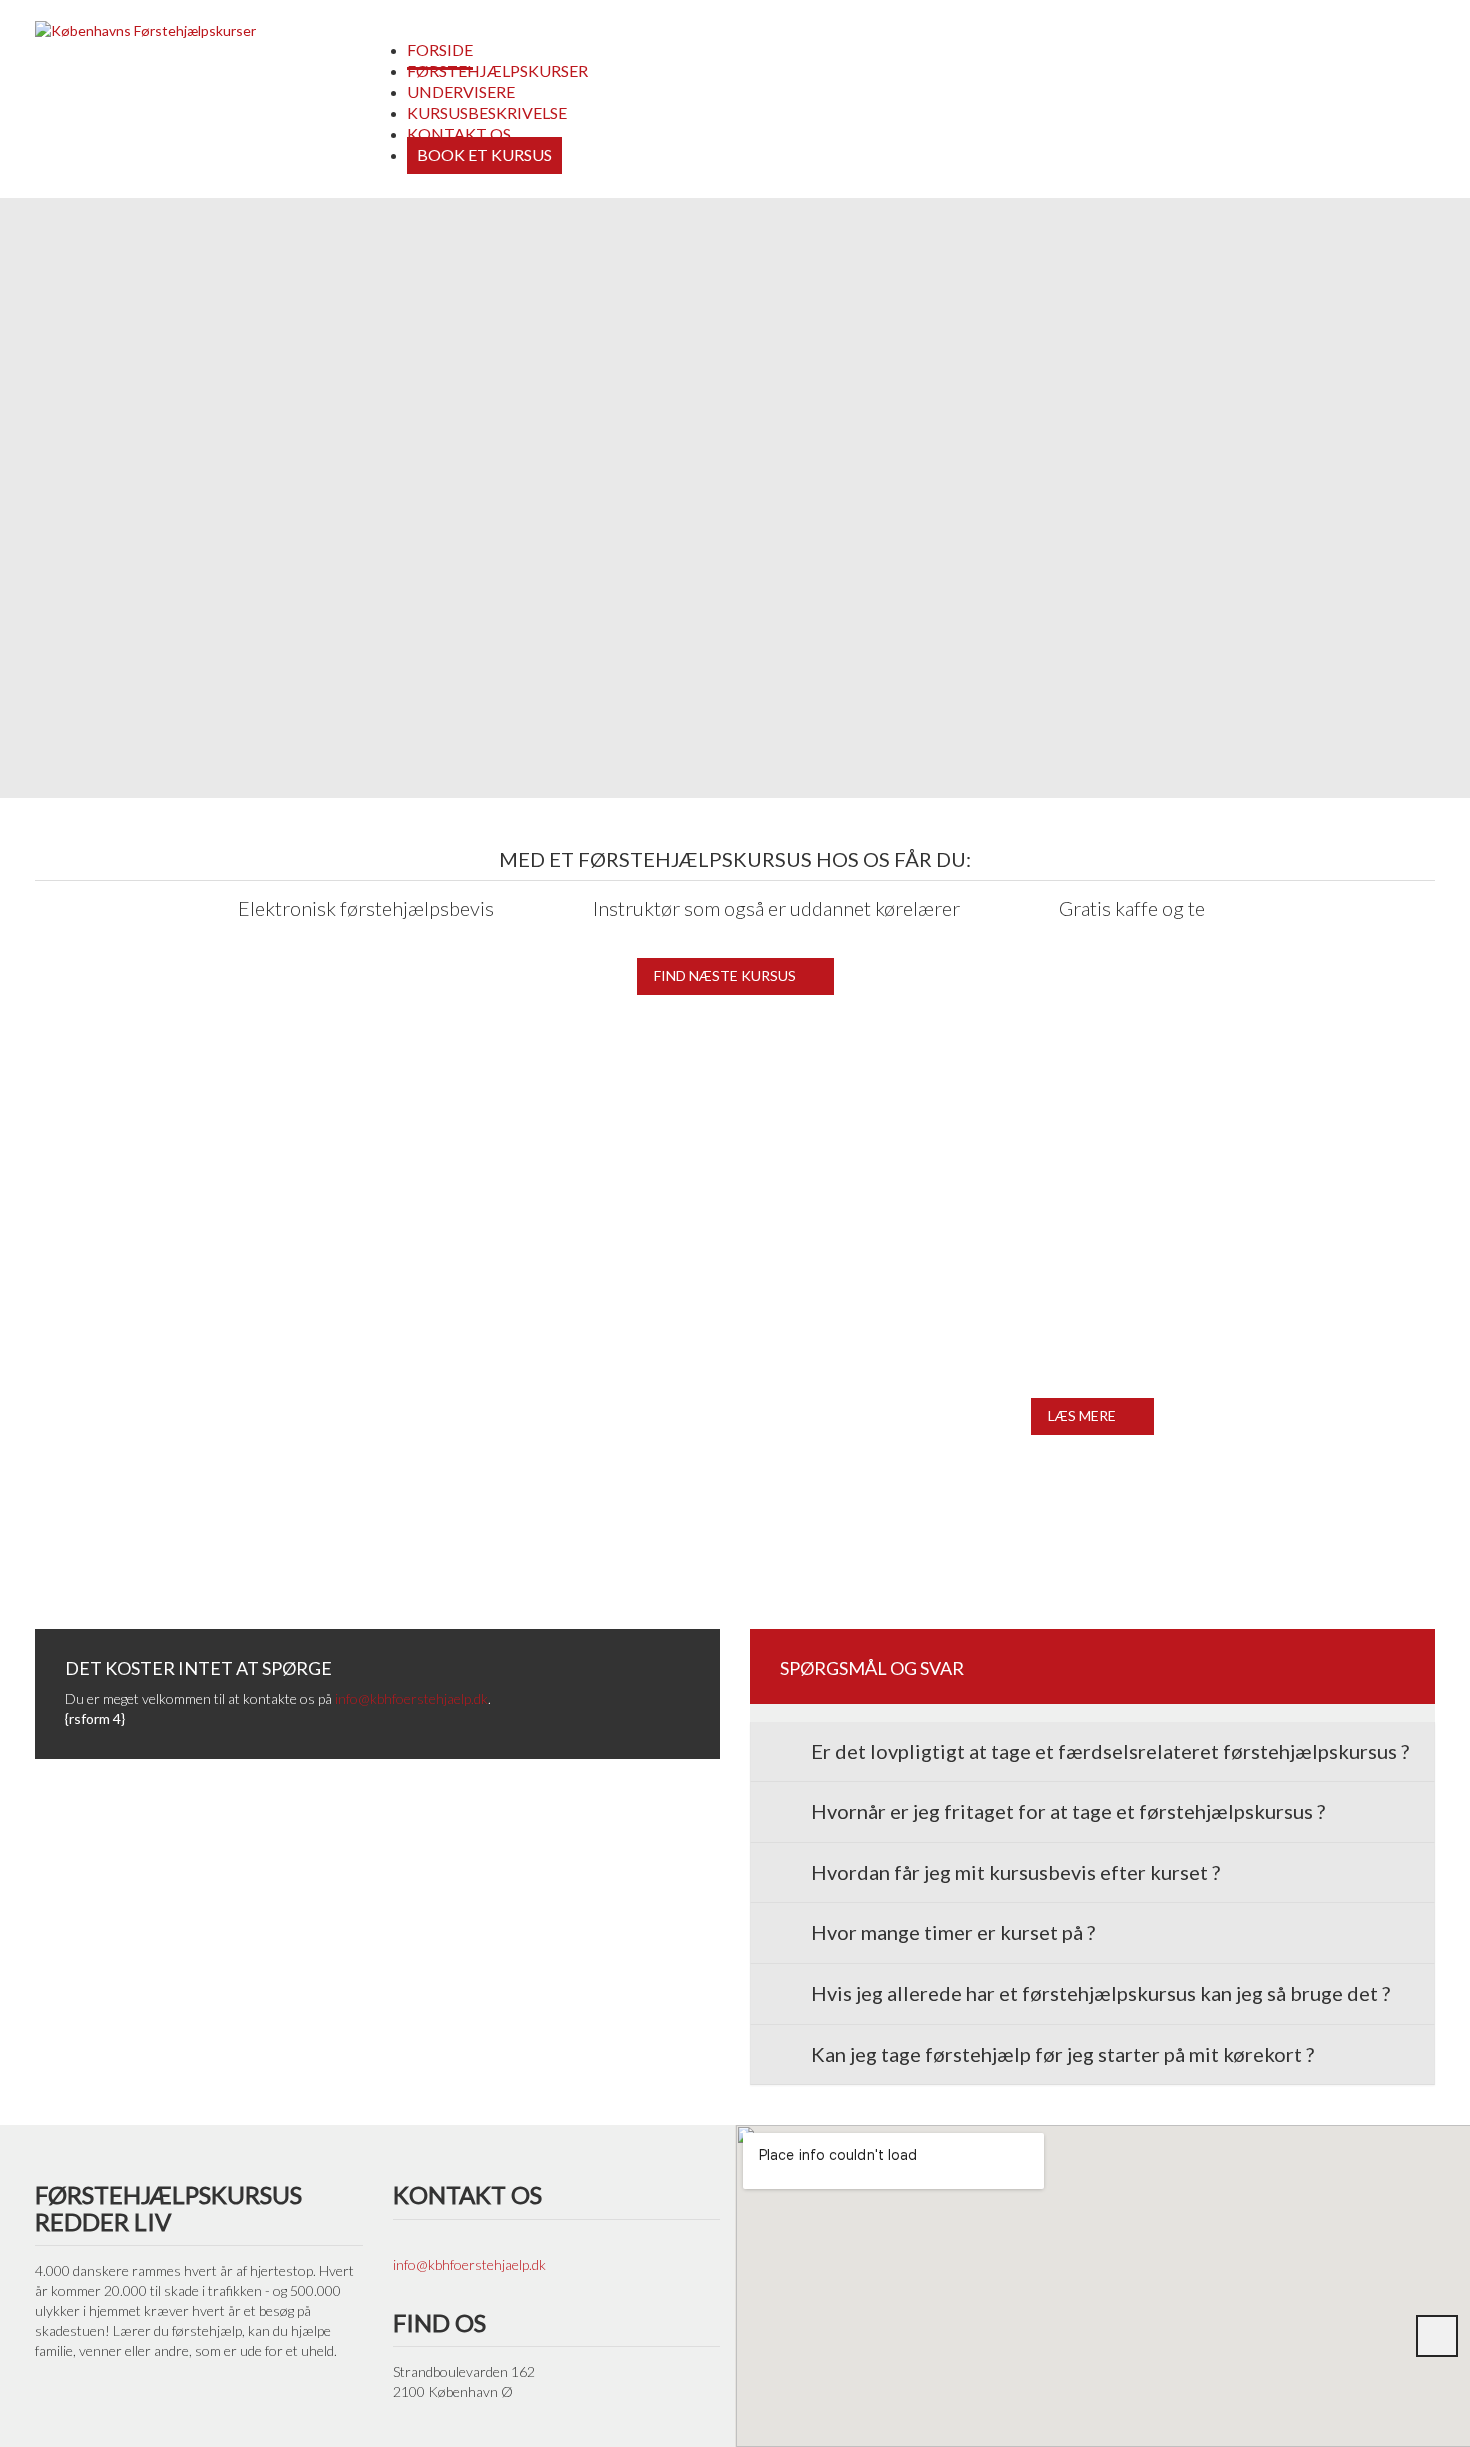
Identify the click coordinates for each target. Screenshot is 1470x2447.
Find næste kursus (725, 975)
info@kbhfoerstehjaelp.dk (411, 1698)
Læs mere (1082, 1415)
